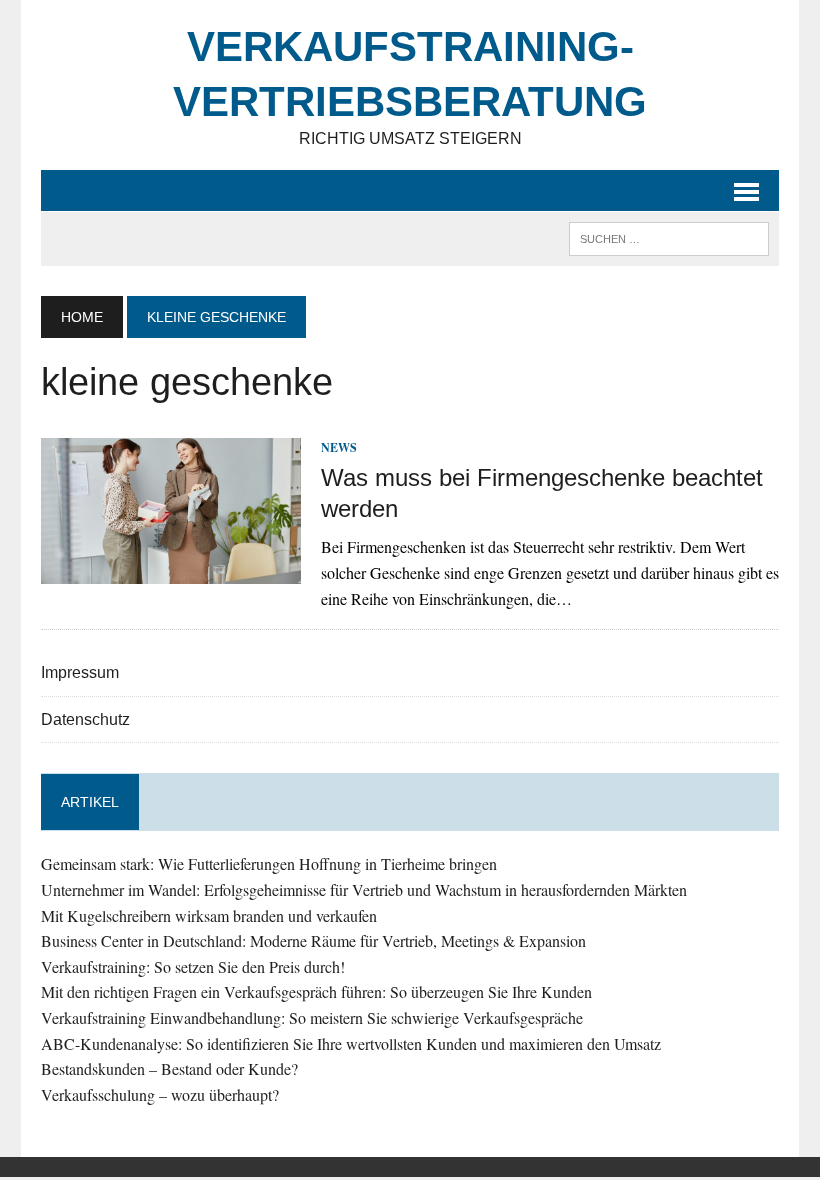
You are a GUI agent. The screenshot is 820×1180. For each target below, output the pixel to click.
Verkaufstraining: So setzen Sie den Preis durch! (193, 966)
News (339, 447)
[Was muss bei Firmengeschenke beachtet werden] (171, 570)
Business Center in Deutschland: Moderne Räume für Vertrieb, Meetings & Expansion (313, 940)
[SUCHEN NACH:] (669, 237)
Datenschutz (85, 719)
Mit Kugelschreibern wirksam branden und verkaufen (209, 915)
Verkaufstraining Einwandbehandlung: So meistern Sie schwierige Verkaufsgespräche (312, 1017)
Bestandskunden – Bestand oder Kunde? (169, 1068)
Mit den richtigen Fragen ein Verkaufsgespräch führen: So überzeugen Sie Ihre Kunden (316, 991)
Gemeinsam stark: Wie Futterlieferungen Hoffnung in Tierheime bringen (269, 863)
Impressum (80, 672)
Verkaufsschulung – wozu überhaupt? (160, 1094)
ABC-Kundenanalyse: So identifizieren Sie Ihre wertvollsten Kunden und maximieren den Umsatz (351, 1043)
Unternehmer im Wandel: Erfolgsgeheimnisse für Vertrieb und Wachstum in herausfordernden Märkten (364, 889)
